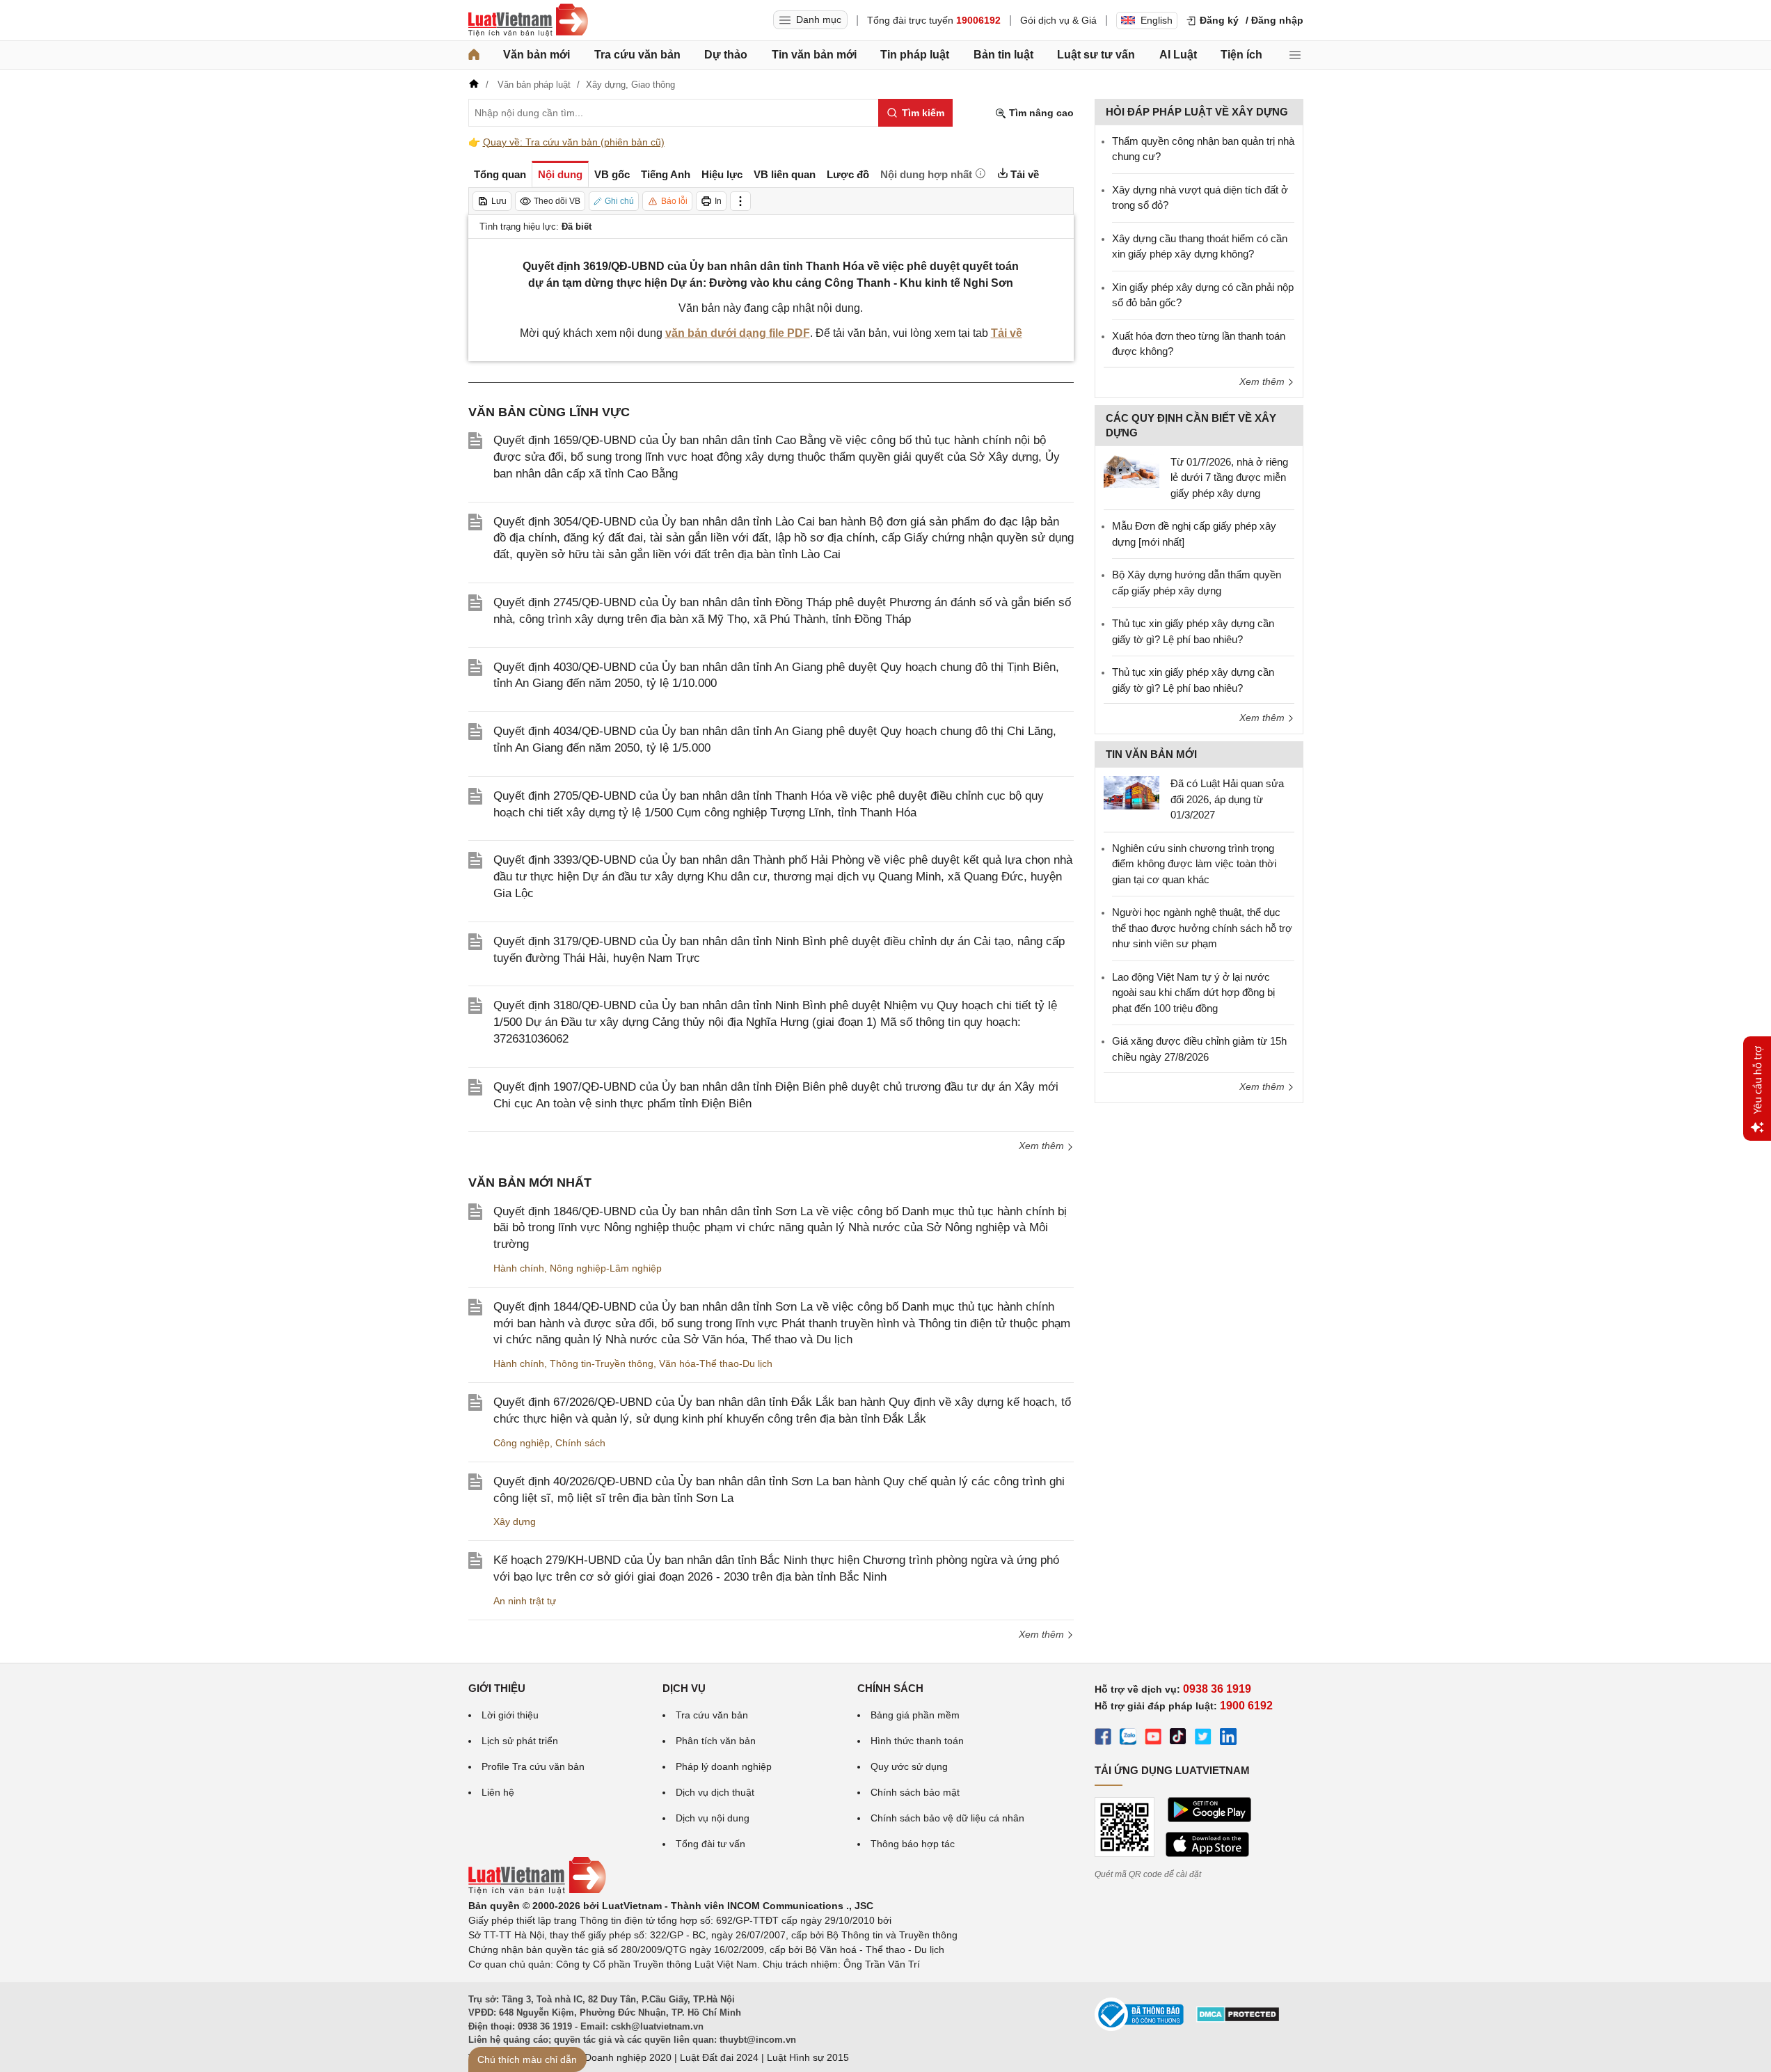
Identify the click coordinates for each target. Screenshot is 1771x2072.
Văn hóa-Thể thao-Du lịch (716, 1363)
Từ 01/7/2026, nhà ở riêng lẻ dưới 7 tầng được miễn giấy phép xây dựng (1229, 477)
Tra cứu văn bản (637, 55)
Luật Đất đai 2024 (719, 2057)
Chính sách (580, 1443)
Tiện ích (1241, 55)
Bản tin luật (1003, 55)
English (1157, 20)
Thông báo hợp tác (913, 1844)
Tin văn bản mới (814, 55)
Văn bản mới (537, 55)
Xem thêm (1043, 1146)
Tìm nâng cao (1040, 113)
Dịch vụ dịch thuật (715, 1792)
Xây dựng (515, 1521)
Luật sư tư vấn (1096, 55)
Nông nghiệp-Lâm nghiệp (606, 1268)
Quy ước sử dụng (909, 1766)
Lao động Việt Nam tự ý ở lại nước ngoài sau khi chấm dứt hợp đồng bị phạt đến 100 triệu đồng (1193, 992)
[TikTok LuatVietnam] (1178, 1739)
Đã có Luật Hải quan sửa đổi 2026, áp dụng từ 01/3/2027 (1227, 799)
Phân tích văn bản (716, 1741)
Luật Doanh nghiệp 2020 (617, 2057)
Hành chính (519, 1268)
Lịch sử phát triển (520, 1741)
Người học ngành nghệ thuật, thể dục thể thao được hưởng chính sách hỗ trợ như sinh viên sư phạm (1202, 928)
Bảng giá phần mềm (915, 1715)
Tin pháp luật (915, 55)
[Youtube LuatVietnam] (1153, 1739)
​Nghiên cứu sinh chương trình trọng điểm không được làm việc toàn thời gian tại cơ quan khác (1194, 864)
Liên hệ (498, 1792)
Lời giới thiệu (510, 1715)
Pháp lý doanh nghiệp (724, 1766)
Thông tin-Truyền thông (602, 1363)
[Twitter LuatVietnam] (1203, 1739)
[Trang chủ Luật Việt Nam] (528, 20)
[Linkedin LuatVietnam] (1228, 1739)
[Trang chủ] (474, 55)
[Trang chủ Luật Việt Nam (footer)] (537, 1891)
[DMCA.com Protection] (1238, 2019)
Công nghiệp (522, 1443)
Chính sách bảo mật (915, 1792)
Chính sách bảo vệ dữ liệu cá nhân (947, 1818)
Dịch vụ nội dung (713, 1818)
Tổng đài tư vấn (710, 1844)
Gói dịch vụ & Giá (1058, 20)
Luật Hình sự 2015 (808, 2057)
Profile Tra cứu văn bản (533, 1766)
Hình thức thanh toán (917, 1741)
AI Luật (1178, 55)
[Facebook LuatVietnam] (1103, 1739)
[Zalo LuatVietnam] (1128, 1739)
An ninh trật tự (525, 1601)
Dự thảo (726, 55)
